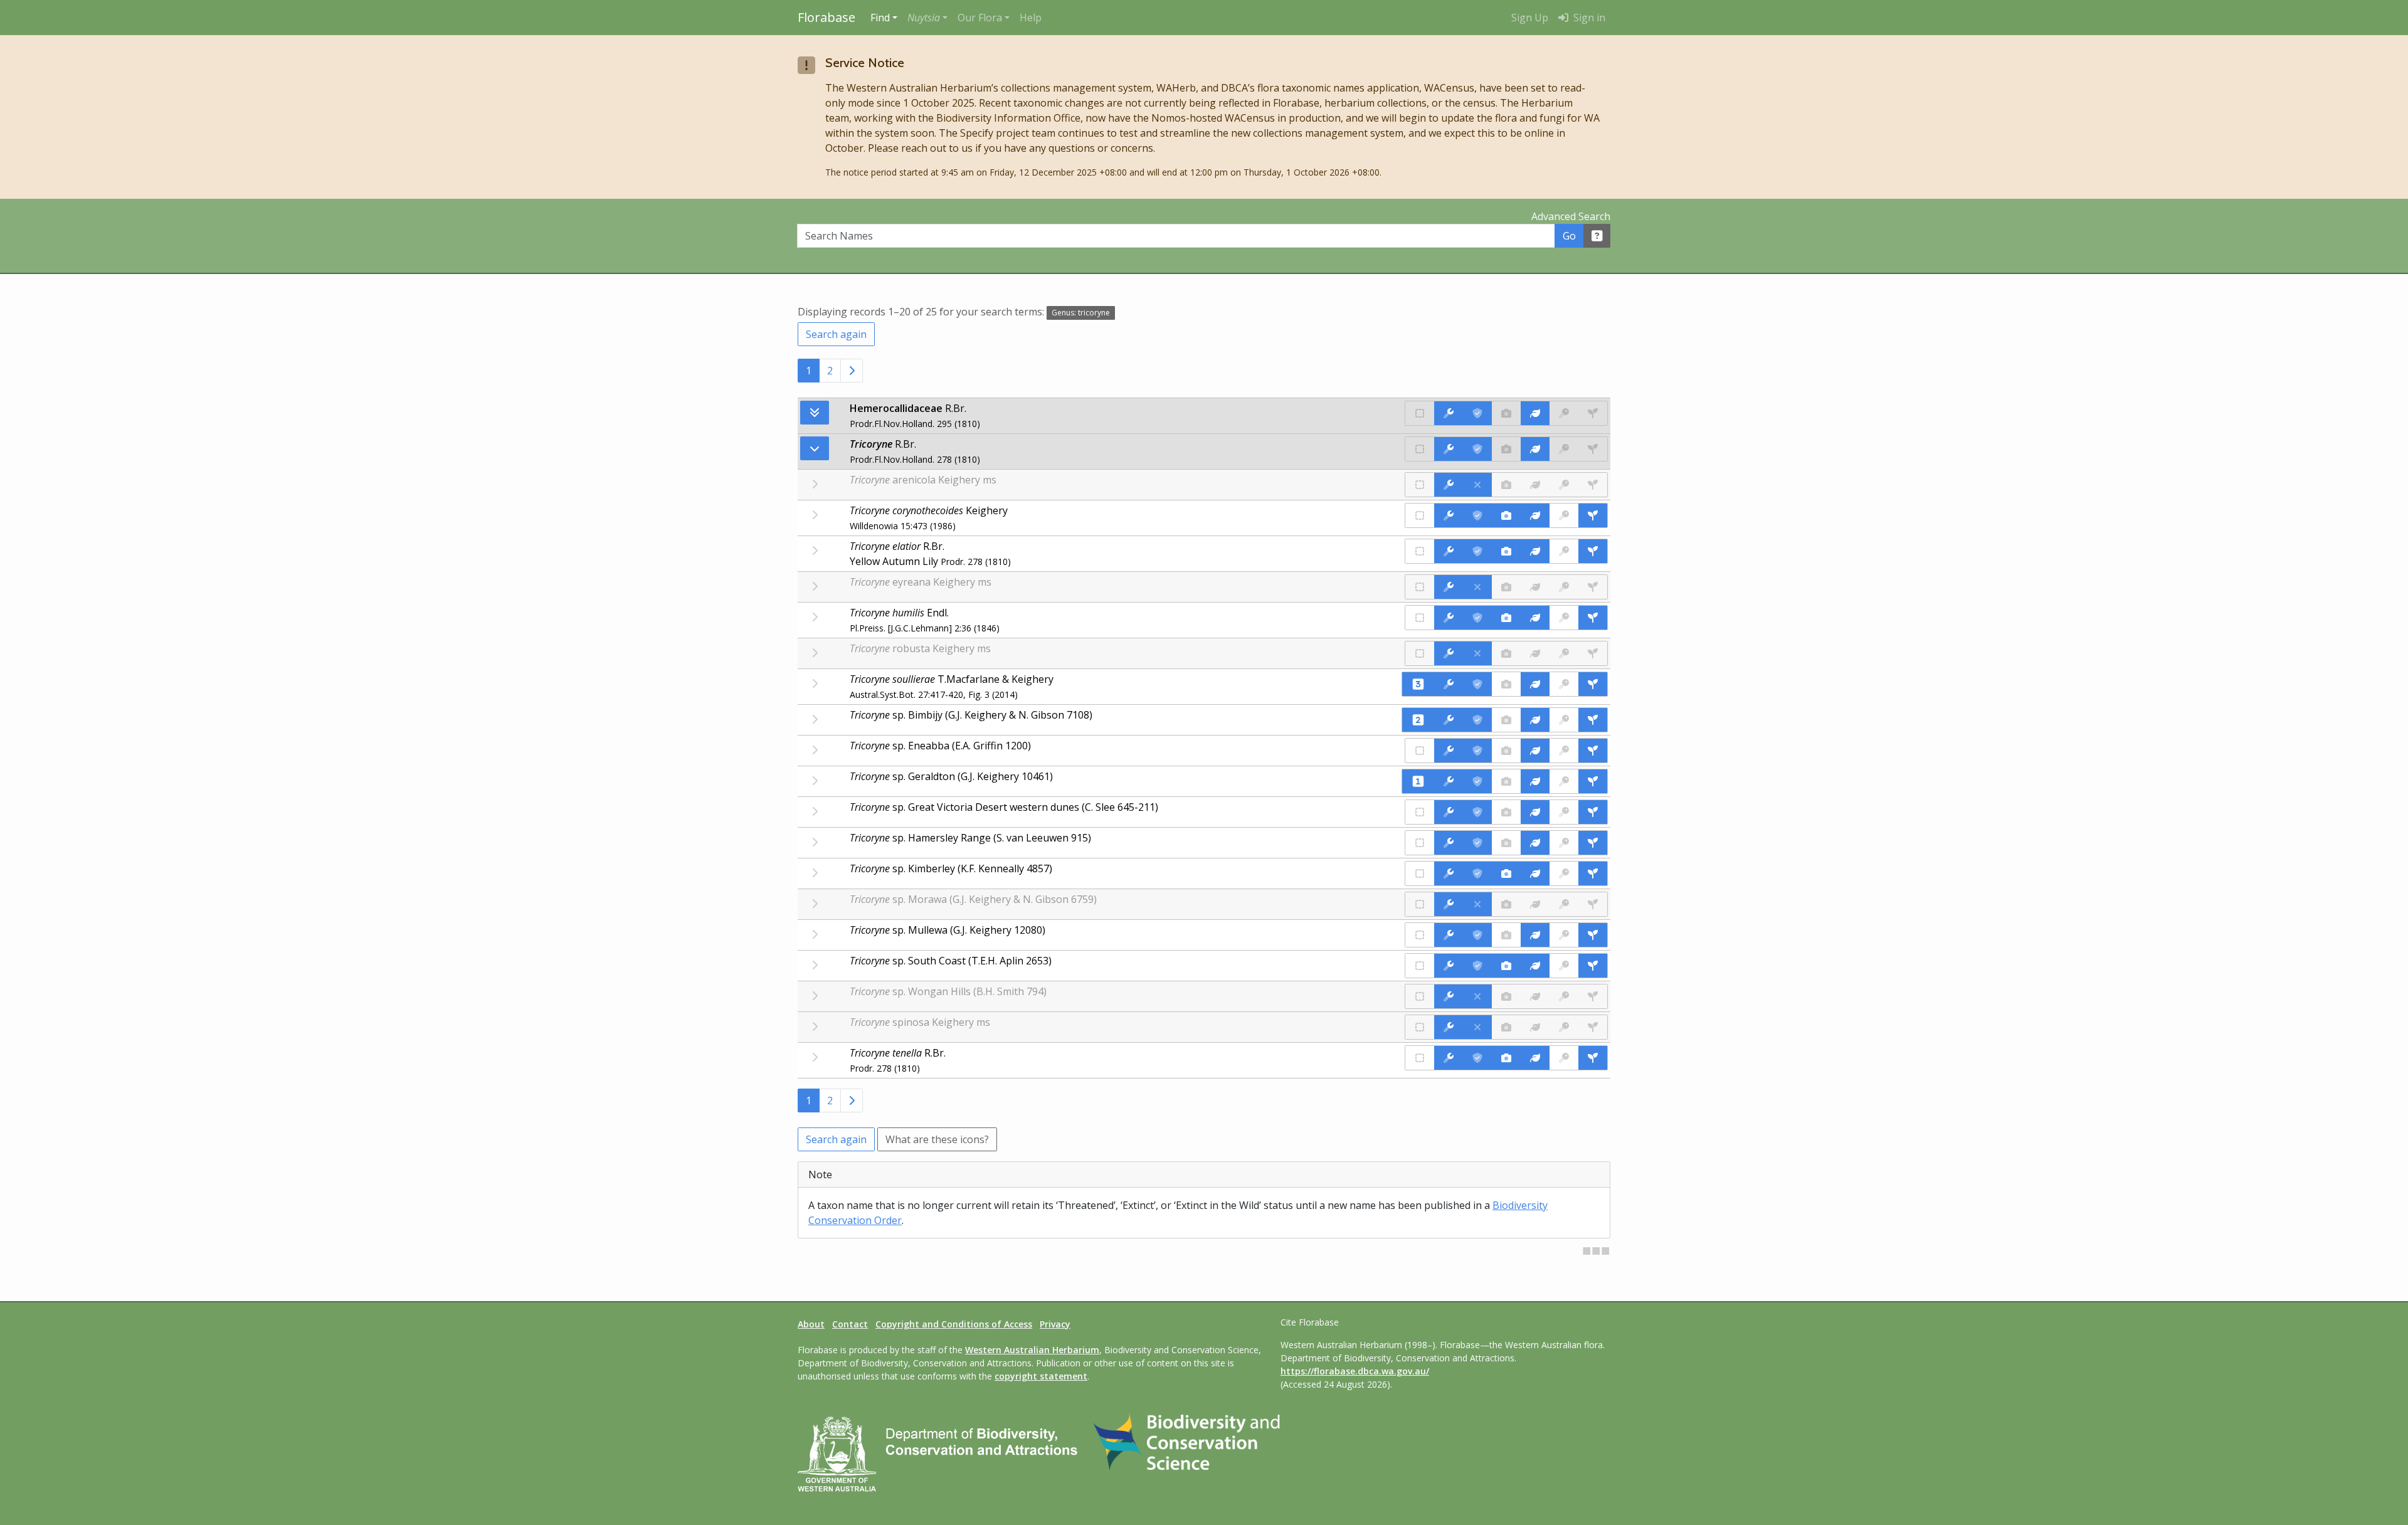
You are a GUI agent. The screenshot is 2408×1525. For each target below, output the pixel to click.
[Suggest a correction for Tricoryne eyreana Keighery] (1449, 587)
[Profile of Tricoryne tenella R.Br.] (1535, 1058)
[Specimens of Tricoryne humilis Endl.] (1593, 618)
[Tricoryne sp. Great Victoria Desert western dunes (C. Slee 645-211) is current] (1477, 812)
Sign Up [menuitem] (1530, 18)
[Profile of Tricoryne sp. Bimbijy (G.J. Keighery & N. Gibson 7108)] (1535, 720)
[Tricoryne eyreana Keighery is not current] (1477, 587)
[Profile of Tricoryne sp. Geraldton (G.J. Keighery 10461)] (1535, 781)
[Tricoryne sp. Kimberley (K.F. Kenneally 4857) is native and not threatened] (1420, 873)
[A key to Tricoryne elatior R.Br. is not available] (1564, 551)
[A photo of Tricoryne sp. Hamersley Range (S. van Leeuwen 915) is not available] (1506, 843)
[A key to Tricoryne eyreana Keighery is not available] (1564, 587)
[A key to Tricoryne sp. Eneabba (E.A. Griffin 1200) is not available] (1564, 751)
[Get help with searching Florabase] (1597, 236)
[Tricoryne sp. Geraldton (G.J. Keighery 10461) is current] (1477, 781)
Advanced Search (1571, 216)
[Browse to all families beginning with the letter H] (815, 413)
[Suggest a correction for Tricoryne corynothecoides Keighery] (1449, 515)
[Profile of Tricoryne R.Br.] (1535, 449)
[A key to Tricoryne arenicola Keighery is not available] (1564, 485)
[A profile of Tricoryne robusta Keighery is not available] (1535, 653)
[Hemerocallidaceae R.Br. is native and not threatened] (1420, 413)
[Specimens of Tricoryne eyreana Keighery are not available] (1593, 587)
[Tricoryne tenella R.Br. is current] (1477, 1058)
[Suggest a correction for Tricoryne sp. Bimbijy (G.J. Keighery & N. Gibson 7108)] (1449, 720)
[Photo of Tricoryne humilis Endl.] (1506, 618)
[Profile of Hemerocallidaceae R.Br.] (1535, 413)
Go (1569, 236)
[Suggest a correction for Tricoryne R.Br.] (1449, 449)
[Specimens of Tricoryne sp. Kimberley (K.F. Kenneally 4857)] (1593, 873)
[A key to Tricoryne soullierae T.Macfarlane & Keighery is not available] (1564, 684)
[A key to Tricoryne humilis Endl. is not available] (1564, 618)
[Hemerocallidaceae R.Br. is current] (1477, 413)
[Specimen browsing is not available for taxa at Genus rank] (1593, 449)
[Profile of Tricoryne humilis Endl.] (1535, 618)
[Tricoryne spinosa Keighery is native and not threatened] (1420, 1027)
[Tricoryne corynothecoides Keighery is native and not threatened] (1420, 515)
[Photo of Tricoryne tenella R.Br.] (1506, 1058)
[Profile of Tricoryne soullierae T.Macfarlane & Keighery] (1535, 684)
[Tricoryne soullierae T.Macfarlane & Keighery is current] (1477, 684)
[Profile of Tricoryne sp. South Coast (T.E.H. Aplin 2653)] (1535, 966)
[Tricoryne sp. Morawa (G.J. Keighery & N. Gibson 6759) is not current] (1477, 904)
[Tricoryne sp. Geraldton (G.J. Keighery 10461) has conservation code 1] (1418, 781)
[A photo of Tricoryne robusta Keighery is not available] (1506, 653)
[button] (927, 18)
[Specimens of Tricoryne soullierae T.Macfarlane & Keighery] (1593, 684)
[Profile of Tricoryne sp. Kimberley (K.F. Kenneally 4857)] (1535, 873)
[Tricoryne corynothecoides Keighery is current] (1477, 515)
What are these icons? (937, 1139)
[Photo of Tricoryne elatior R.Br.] (1506, 551)
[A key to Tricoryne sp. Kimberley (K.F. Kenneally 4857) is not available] (1564, 873)
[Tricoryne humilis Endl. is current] (1477, 618)
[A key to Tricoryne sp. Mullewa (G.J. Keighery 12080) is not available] (1564, 935)
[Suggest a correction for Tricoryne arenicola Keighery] (1449, 485)
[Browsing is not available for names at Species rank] (815, 515)
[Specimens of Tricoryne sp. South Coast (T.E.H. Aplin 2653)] (1593, 966)
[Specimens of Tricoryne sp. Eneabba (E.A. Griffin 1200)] (1593, 751)
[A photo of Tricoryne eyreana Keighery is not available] (1506, 587)
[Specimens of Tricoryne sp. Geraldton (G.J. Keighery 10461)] (1593, 781)
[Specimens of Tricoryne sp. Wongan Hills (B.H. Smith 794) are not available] (1593, 996)
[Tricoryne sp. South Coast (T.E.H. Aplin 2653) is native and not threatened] (1420, 966)
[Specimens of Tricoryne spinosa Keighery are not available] (1593, 1027)
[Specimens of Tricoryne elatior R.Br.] (1593, 551)
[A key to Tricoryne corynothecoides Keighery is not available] (1564, 515)
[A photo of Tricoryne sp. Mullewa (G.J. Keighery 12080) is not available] (1506, 935)
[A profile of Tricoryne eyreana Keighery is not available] (1535, 587)
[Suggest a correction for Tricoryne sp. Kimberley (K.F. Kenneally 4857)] (1449, 873)
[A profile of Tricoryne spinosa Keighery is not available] (1535, 1027)
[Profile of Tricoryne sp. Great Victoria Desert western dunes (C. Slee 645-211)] (1535, 812)
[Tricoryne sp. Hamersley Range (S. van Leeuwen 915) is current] (1477, 843)
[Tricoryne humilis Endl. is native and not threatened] (1420, 618)
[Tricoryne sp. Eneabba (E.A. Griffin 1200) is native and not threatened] (1420, 751)
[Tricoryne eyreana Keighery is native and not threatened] (1420, 587)
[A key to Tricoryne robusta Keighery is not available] (1564, 653)
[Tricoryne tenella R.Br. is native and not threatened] (1420, 1058)
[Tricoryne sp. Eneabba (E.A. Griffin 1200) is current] (1477, 751)
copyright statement (1041, 1376)
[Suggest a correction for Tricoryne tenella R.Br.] (1449, 1058)
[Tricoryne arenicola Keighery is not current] (1477, 485)
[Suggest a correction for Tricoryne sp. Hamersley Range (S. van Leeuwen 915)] (1449, 843)
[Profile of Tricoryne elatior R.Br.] (1535, 551)
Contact (850, 1324)
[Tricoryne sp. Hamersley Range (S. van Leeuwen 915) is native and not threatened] (1420, 843)
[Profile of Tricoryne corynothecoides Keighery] (1535, 515)
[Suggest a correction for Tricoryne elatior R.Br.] (1449, 551)
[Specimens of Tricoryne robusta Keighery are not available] (1593, 653)
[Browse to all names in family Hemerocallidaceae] (815, 448)
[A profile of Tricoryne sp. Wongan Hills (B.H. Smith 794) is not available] (1535, 996)
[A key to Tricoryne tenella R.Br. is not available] (1564, 1058)
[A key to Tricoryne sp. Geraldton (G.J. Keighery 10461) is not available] (1564, 781)
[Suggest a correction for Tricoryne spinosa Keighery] (1449, 1027)
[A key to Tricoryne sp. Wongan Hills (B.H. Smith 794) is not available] (1564, 996)
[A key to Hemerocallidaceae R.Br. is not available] (1564, 413)
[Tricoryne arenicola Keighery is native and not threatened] (1420, 485)
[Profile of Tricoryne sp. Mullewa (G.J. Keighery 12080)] (1535, 935)
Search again (836, 334)
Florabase (826, 17)
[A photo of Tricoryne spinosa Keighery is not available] (1506, 1027)
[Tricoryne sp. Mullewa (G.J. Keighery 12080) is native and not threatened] (1420, 935)
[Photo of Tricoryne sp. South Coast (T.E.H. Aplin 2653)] (1506, 966)
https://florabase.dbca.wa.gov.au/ (1355, 1371)
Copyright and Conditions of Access (954, 1324)
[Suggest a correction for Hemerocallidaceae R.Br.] (1449, 413)
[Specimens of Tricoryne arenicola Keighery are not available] (1593, 485)
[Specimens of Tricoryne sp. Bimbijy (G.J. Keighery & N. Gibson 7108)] (1593, 720)
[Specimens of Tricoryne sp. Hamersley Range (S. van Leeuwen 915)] (1593, 843)
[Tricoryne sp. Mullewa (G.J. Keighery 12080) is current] (1477, 935)
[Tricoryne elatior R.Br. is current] (1477, 551)
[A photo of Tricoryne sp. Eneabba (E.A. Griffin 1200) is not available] (1506, 751)
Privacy (1055, 1324)
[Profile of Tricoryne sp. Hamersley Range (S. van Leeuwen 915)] (1535, 843)
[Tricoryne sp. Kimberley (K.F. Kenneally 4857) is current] (1477, 873)
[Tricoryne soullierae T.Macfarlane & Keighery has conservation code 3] (1418, 684)
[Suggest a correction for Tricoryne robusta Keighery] (1449, 653)
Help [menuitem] (1031, 18)
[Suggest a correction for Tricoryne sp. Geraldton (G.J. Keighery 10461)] (1449, 781)
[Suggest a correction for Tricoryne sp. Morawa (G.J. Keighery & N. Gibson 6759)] (1449, 904)
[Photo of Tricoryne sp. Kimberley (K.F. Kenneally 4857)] (1506, 873)
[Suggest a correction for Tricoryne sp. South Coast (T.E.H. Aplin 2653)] (1449, 966)
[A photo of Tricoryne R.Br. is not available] (1506, 449)
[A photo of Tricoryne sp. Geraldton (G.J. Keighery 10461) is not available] (1506, 781)
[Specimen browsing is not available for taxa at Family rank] (1593, 413)
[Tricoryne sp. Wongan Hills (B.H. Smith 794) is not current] (1477, 996)
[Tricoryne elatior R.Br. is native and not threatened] (1420, 551)
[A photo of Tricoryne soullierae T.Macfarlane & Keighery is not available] (1506, 684)
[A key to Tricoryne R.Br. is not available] (1564, 449)
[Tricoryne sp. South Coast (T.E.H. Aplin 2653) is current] (1477, 966)
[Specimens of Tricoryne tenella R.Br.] (1593, 1058)
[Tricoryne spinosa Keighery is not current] (1477, 1027)
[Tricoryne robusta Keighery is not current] (1477, 653)
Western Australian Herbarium (1032, 1350)
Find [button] (880, 18)
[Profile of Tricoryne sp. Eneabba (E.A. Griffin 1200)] (1535, 751)
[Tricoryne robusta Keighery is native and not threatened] (1420, 653)
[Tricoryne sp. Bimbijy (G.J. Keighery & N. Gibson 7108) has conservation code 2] (1418, 720)
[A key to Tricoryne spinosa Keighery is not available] (1564, 1027)
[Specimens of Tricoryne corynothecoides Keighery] (1593, 515)
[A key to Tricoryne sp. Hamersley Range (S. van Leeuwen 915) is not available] (1564, 843)
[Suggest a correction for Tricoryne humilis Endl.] (1449, 618)
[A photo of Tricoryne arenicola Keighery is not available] (1506, 485)
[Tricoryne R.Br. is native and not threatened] (1420, 449)
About (811, 1324)
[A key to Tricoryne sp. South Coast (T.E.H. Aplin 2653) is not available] (1564, 966)
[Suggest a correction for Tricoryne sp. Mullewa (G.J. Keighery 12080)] (1449, 935)
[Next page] (852, 371)
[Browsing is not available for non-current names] (815, 484)
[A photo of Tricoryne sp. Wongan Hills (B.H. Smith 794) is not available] (1506, 996)
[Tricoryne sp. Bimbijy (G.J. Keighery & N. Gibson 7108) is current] (1477, 720)
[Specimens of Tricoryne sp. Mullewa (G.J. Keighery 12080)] (1593, 935)
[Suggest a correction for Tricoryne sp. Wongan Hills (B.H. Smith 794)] (1449, 996)
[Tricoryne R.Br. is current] (1477, 449)
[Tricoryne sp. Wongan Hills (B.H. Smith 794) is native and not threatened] (1420, 996)
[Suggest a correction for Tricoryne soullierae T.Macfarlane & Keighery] (1449, 684)
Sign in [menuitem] (1588, 18)
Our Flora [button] (980, 18)
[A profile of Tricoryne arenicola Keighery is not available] (1535, 485)
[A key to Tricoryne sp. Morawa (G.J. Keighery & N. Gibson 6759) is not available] (1564, 904)
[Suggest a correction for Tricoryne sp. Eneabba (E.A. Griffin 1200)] (1449, 751)
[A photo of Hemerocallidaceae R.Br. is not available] (1506, 413)
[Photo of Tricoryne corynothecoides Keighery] (1506, 515)
